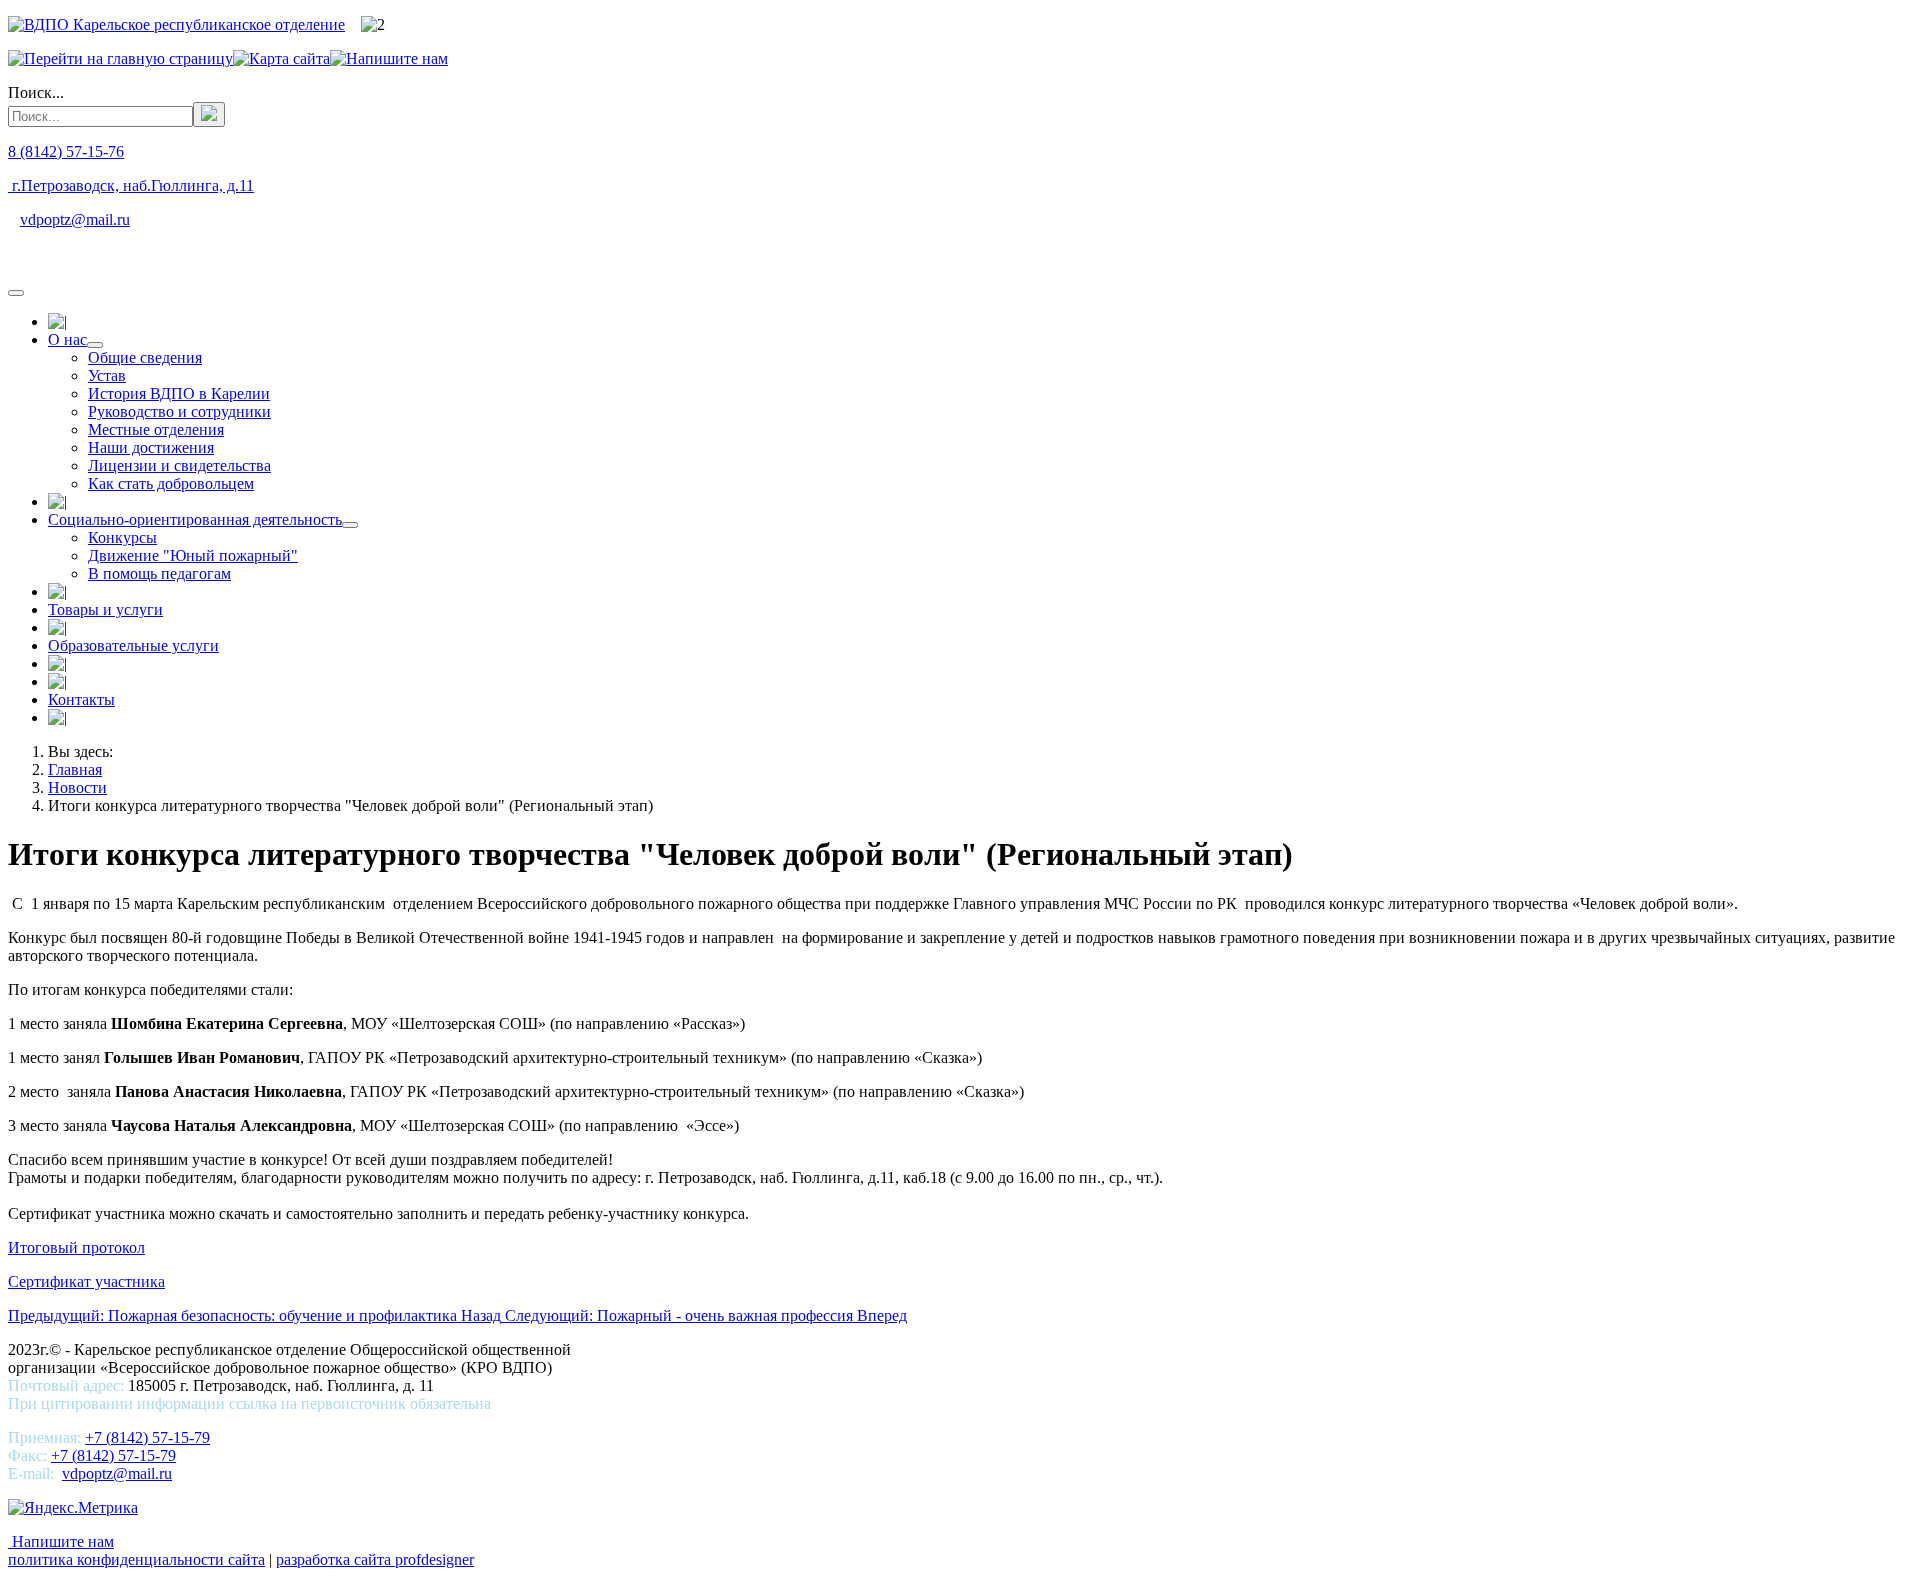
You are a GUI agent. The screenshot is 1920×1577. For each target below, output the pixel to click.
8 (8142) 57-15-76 (66, 151)
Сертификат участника (86, 1281)
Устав (107, 375)
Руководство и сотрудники (179, 411)
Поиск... (36, 92)
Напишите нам (61, 1541)
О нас (67, 339)
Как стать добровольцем (171, 483)
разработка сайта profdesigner (375, 1559)
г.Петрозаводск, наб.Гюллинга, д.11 (131, 185)
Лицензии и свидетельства (179, 465)
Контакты (81, 699)
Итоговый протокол (76, 1247)
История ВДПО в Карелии (179, 393)
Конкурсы (122, 537)
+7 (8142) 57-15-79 (147, 1437)
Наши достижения (151, 447)
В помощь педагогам (159, 573)
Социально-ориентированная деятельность (195, 519)
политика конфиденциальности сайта (136, 1559)
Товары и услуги (105, 609)
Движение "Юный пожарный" (193, 555)
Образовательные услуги (133, 645)
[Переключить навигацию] (16, 293)
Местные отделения (156, 429)
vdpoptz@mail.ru (75, 219)
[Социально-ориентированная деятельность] (350, 525)
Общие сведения (145, 357)
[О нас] (95, 345)
